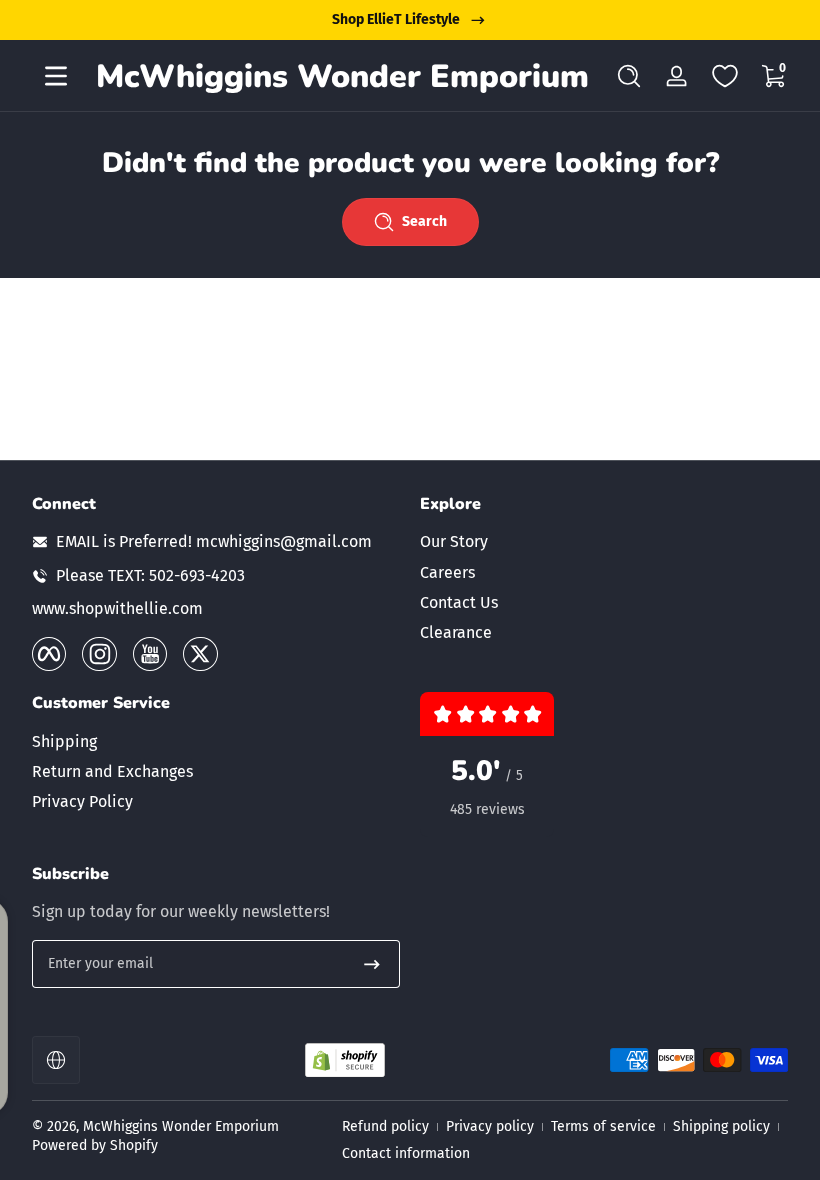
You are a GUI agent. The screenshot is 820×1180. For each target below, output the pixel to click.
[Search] (629, 76)
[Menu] (56, 76)
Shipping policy (721, 1126)
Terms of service (603, 1126)
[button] (629, 76)
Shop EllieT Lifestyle (396, 19)
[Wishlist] (725, 76)
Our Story (454, 541)
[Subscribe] (372, 964)
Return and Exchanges (112, 771)
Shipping (64, 741)
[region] (410, 20)
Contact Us (459, 602)
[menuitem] (604, 542)
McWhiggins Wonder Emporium (181, 1126)
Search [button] (424, 221)
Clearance (456, 632)
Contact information (406, 1153)
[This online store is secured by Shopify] (345, 1060)
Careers (447, 572)
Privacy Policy (82, 801)
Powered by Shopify (95, 1145)
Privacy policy (490, 1126)
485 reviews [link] (487, 809)
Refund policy (385, 1126)
